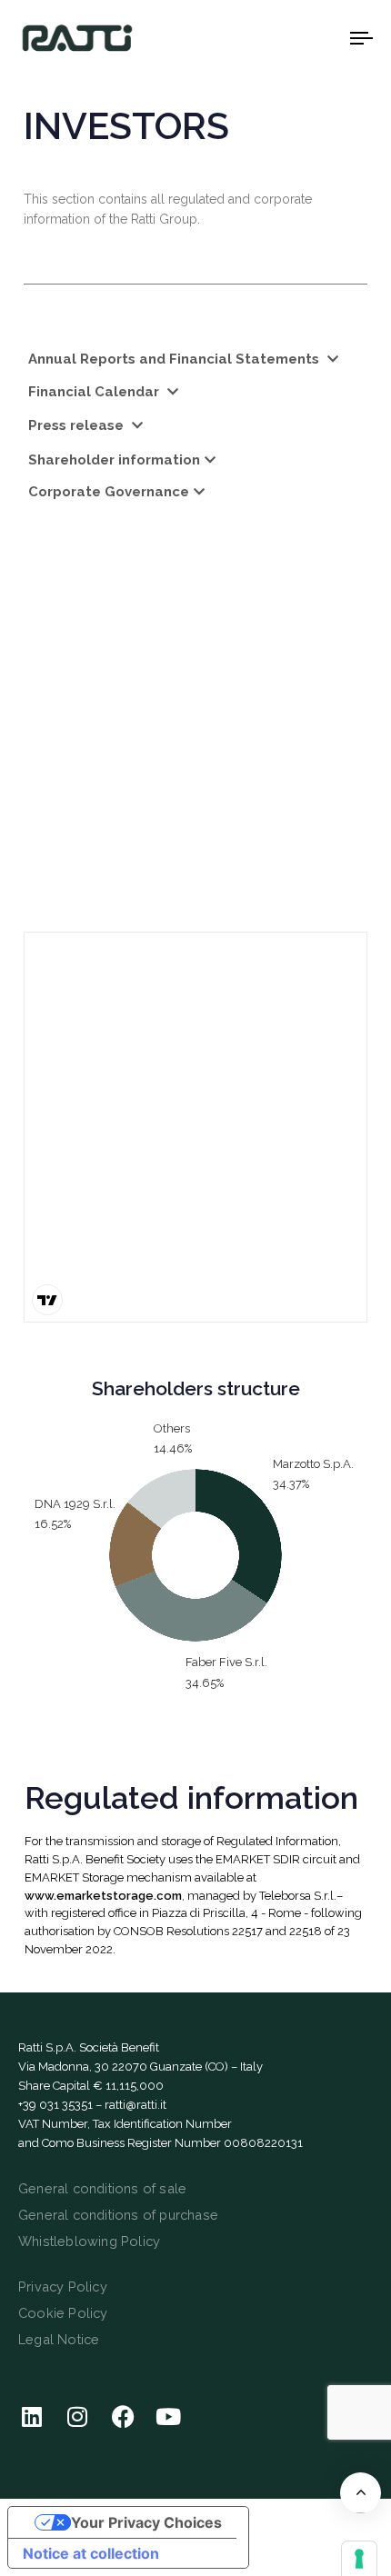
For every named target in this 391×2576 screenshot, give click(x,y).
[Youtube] (168, 2417)
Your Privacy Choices (146, 2522)
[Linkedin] (32, 2417)
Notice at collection (91, 2553)
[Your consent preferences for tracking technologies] (359, 2559)
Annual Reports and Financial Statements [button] (175, 359)
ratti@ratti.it (135, 2105)
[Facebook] (123, 2417)
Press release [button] (78, 425)
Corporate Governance (109, 492)
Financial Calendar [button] (95, 392)
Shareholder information (114, 460)
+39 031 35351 (55, 2105)
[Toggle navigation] (314, 38)
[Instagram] (77, 2417)
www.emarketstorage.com (103, 1896)
